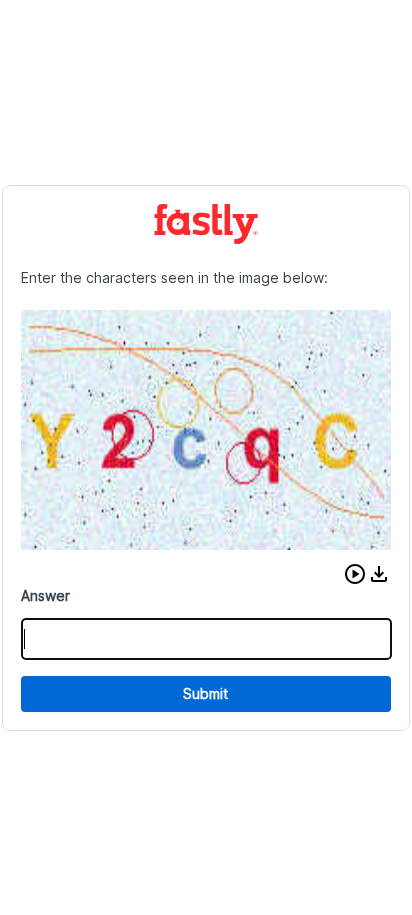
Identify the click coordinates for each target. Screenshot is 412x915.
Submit (205, 693)
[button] (355, 574)
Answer (45, 595)
